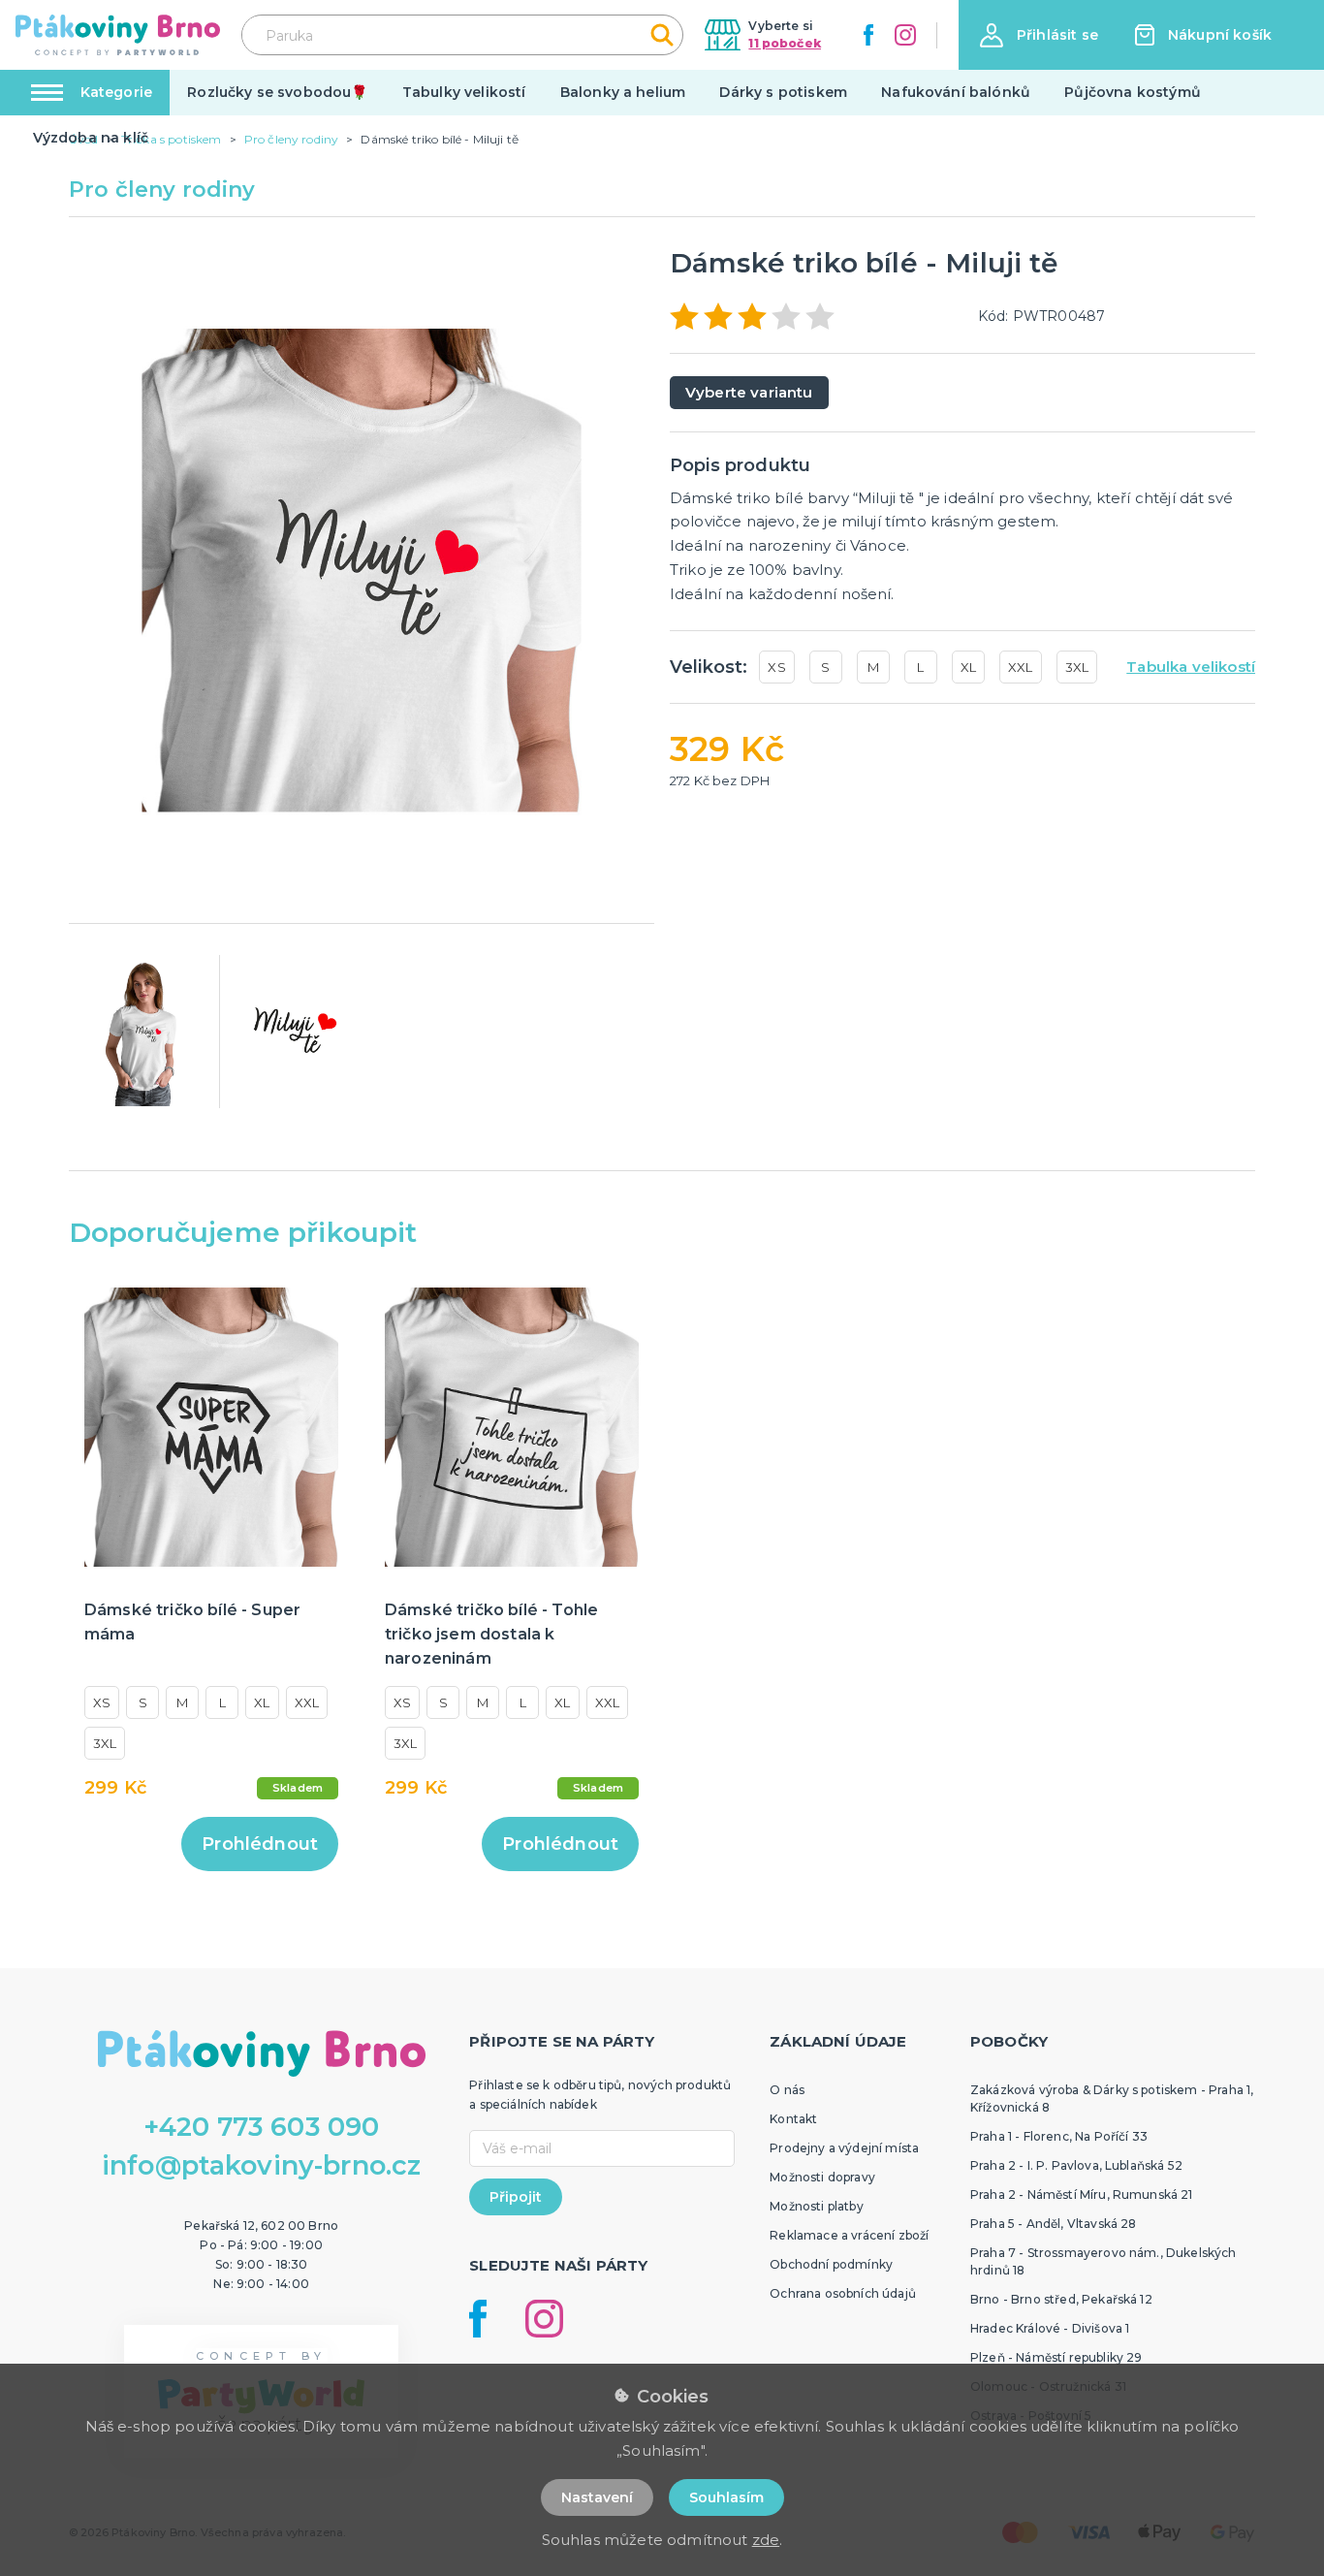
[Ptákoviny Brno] (118, 35)
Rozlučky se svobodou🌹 (277, 92)
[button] (1039, 35)
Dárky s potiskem (783, 92)
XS (776, 667)
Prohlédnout (260, 1844)
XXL (1020, 667)
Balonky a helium (623, 92)
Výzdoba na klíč (91, 138)
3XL (1077, 667)
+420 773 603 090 (262, 2127)
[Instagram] (905, 35)
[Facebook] (868, 35)
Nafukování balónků (956, 92)
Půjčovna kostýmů (1133, 92)
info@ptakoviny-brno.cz (262, 2165)
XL (968, 667)
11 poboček (785, 43)
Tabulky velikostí (464, 92)
